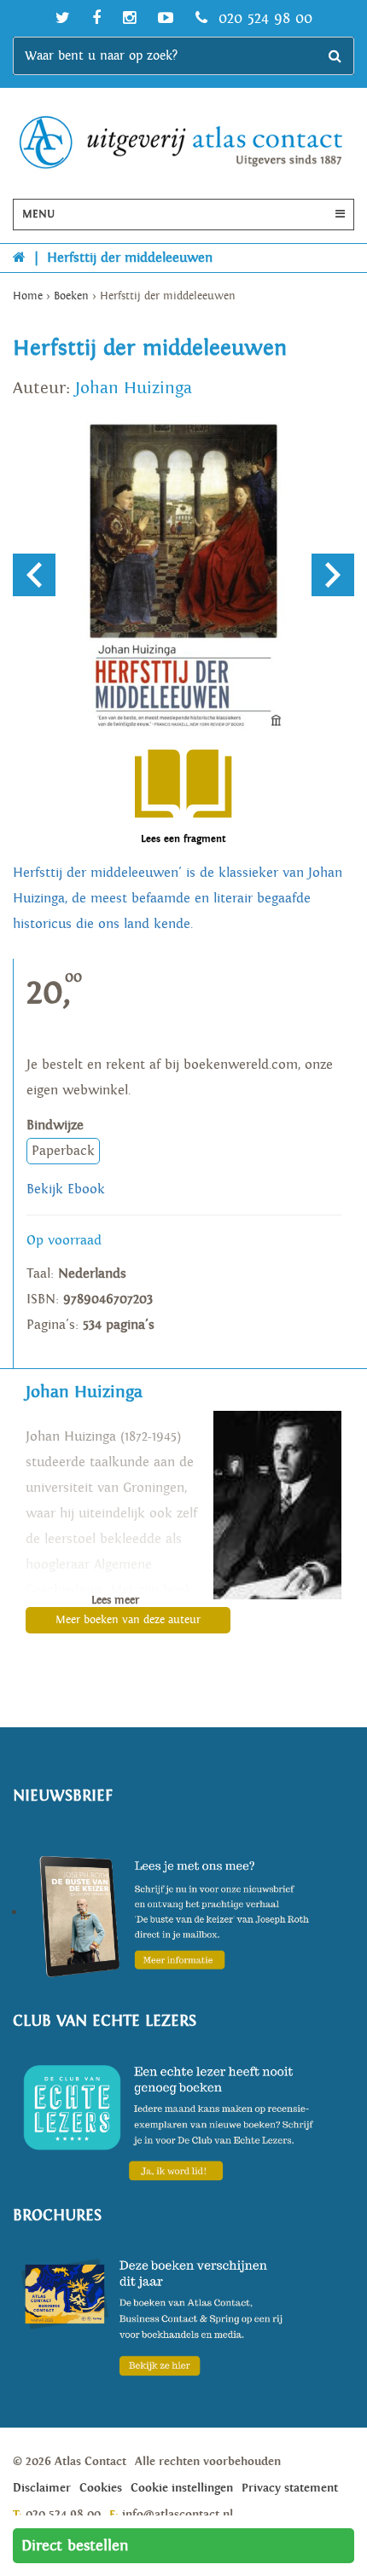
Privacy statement (290, 2488)
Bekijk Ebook (66, 1189)
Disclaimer (42, 2488)
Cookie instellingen (182, 2488)
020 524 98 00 (263, 18)
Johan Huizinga (134, 388)
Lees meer (115, 1601)
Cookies (101, 2488)
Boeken (71, 296)
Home (28, 296)
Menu (38, 215)
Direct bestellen (75, 2546)
